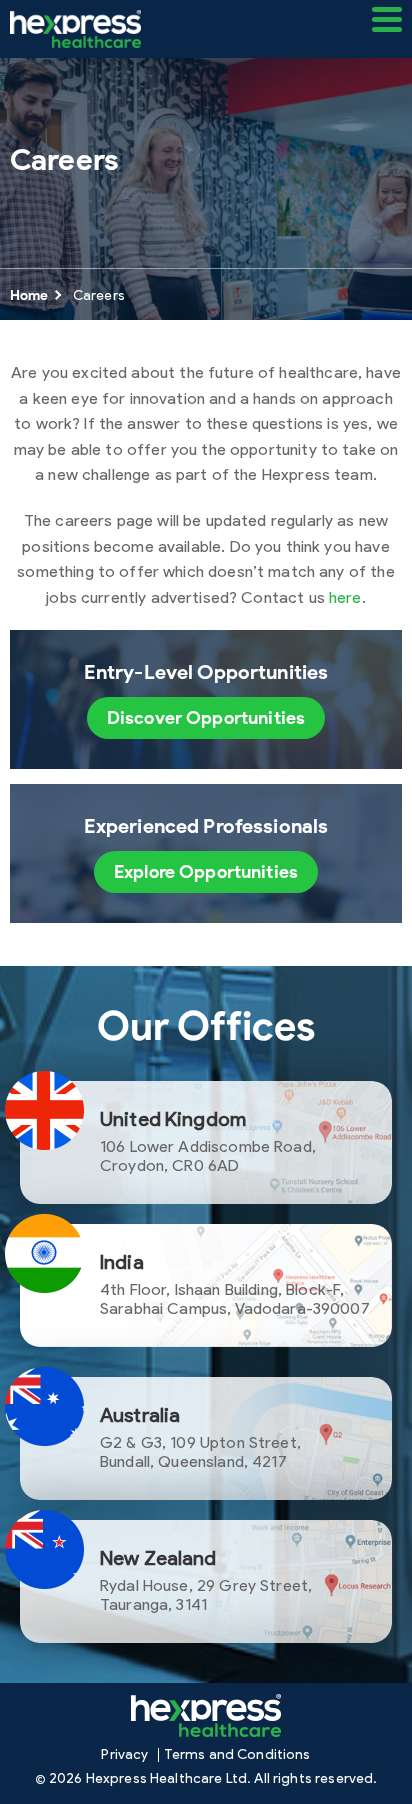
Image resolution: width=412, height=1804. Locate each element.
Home (29, 295)
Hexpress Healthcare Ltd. (169, 1779)
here (345, 597)
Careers (99, 295)
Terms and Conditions (237, 1755)
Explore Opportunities (206, 872)
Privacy (124, 1755)
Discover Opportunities (206, 718)
